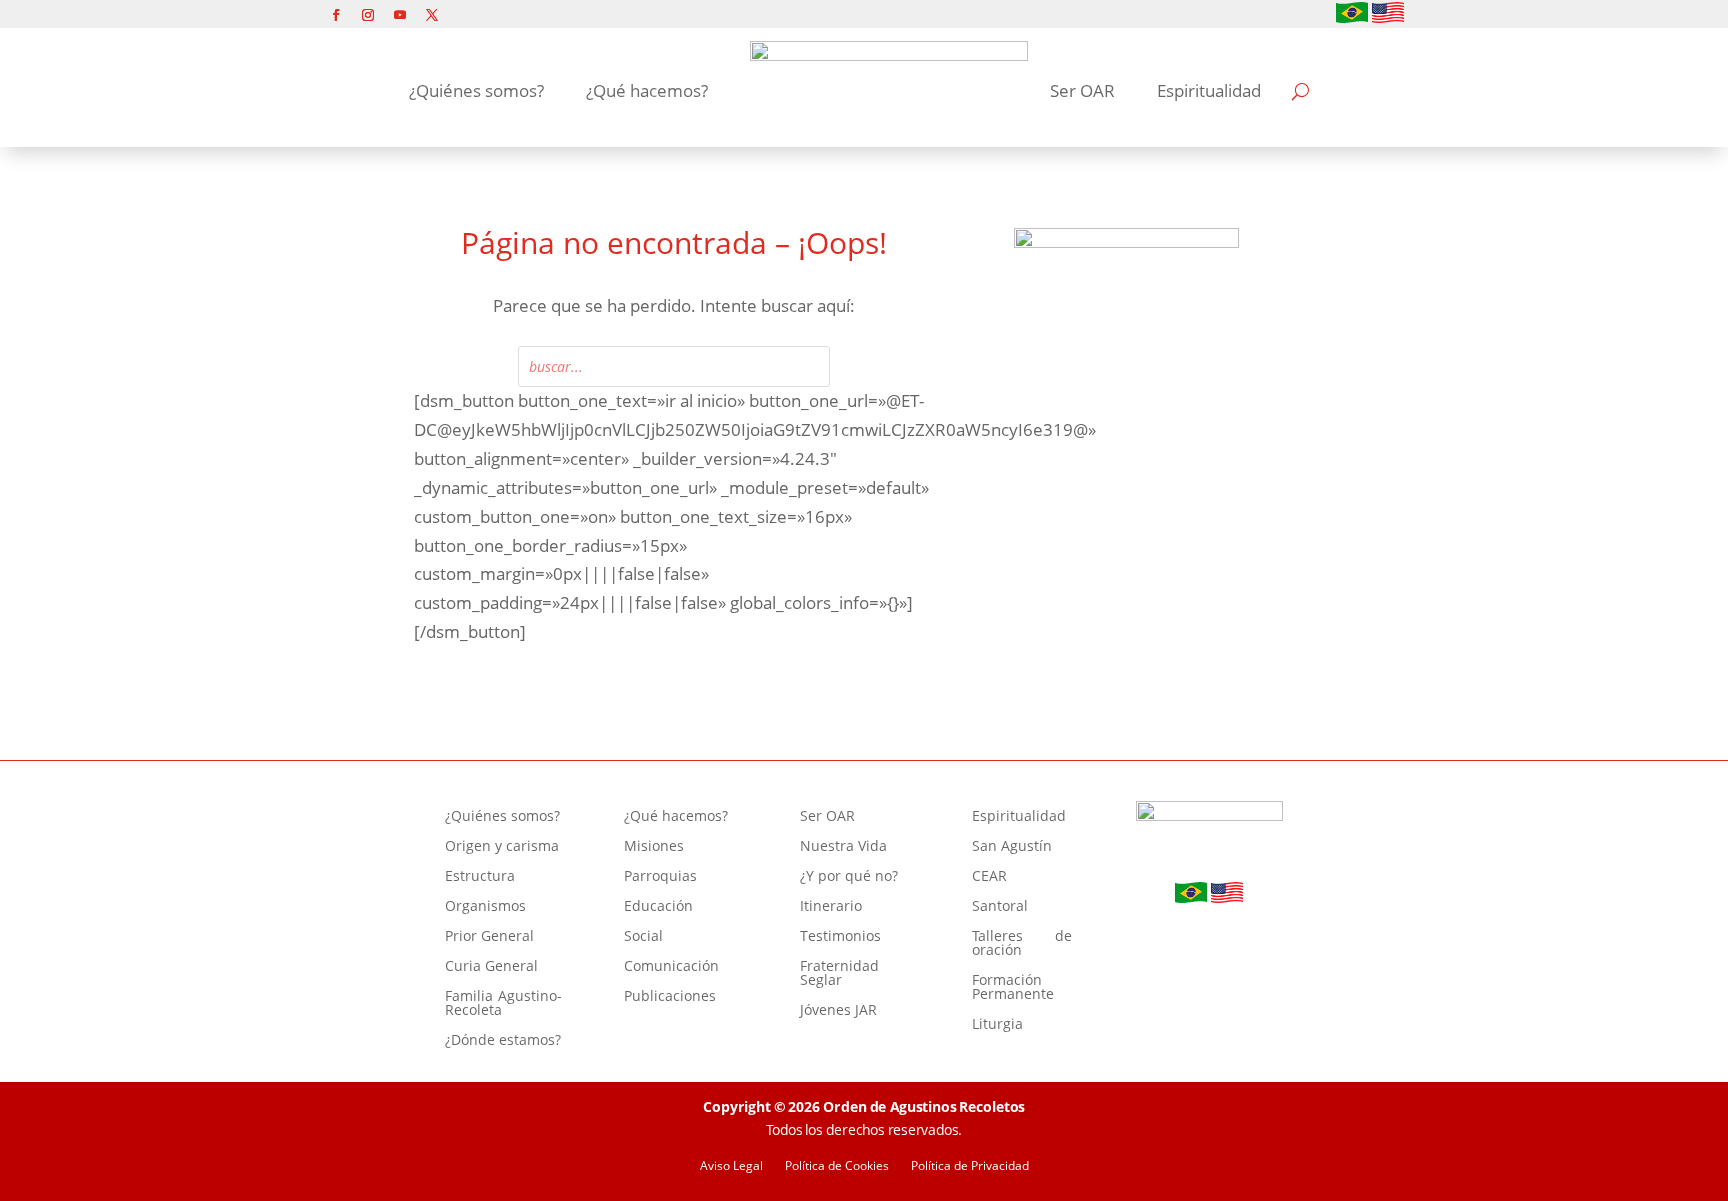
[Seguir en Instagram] (368, 15)
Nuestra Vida (843, 847)
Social (643, 937)
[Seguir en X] (432, 15)
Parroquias (660, 877)
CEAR (989, 877)
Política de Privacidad (970, 1166)
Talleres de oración (1022, 944)
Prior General (489, 937)
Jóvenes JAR (838, 1011)
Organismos (485, 907)
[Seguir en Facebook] (336, 15)
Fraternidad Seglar (839, 974)
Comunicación (671, 967)
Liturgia (997, 1025)
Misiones (654, 847)
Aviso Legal (731, 1166)
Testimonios (840, 937)
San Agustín (1012, 847)
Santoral (1000, 907)
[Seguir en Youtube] (400, 15)
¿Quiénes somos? (476, 90)
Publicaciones (670, 997)
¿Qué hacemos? (647, 90)
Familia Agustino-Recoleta (503, 1004)
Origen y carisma (502, 847)
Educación (658, 907)
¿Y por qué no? (849, 877)
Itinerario (831, 907)
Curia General (491, 967)
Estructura (480, 877)
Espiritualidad (1209, 90)
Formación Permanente (1013, 988)
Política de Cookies (837, 1166)
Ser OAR (1082, 90)
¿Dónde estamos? (503, 1041)
